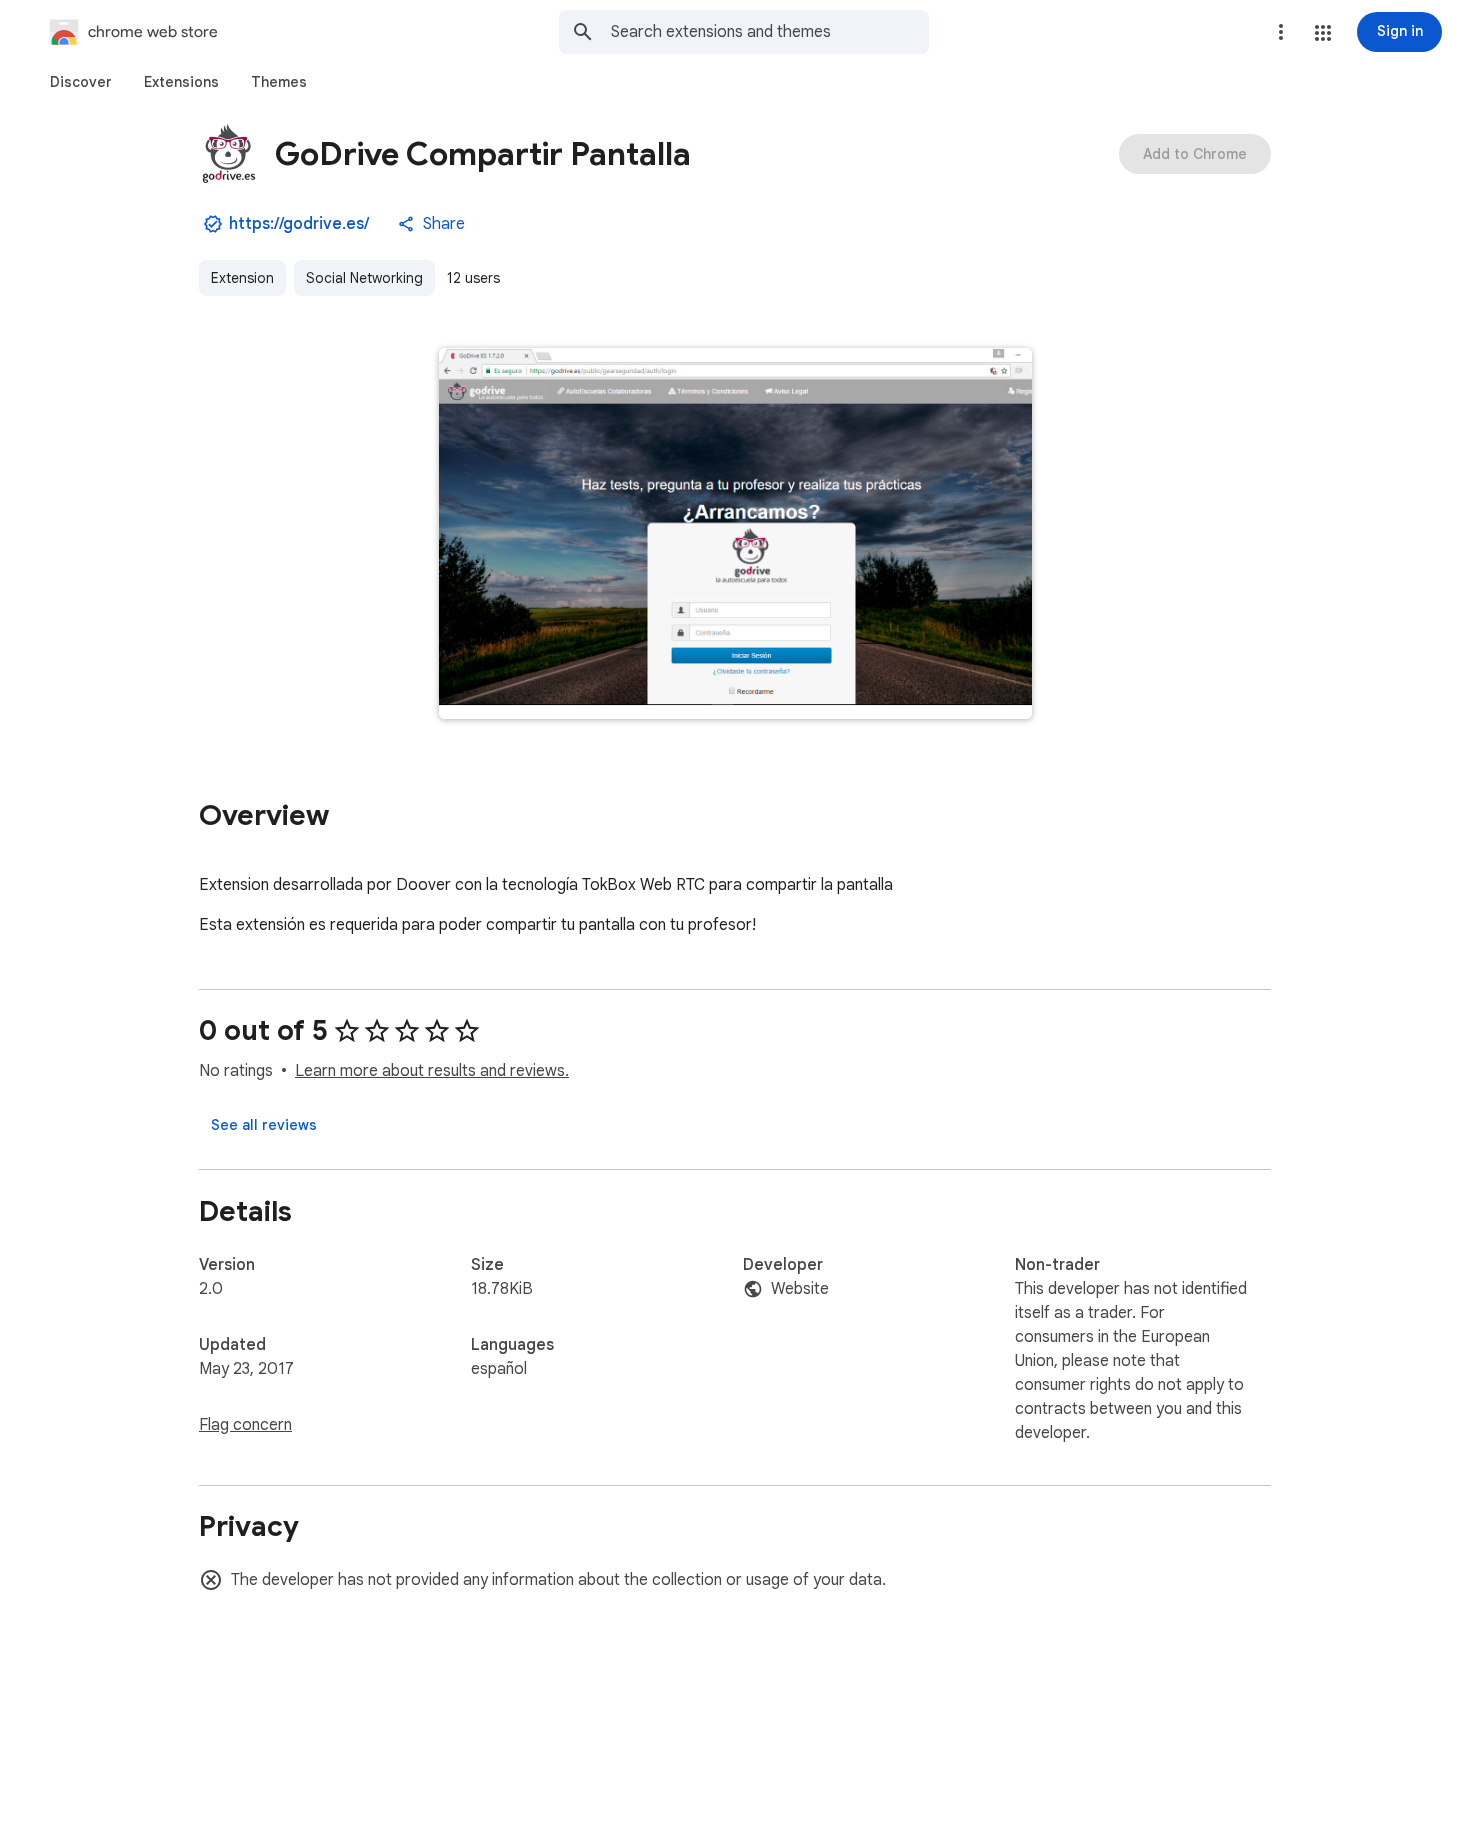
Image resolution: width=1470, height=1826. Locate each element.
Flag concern (245, 1425)
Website (800, 1289)
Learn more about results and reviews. (432, 1071)
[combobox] (770, 32)
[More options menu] (1281, 32)
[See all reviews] (264, 1125)
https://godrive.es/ (299, 224)
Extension (242, 278)
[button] (1323, 33)
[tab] (81, 82)
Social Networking (364, 278)
